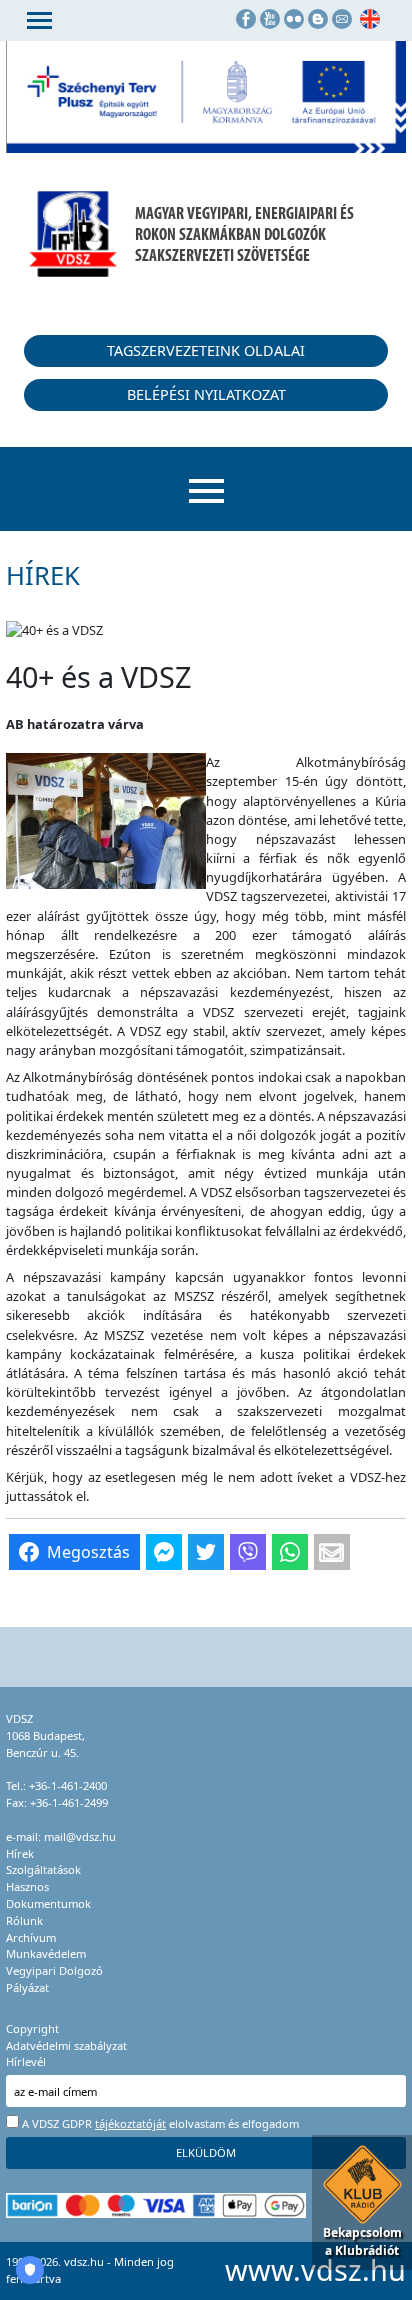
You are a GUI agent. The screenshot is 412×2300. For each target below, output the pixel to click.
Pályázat (27, 1987)
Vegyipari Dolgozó (54, 1970)
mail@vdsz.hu (80, 1836)
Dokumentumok (48, 1903)
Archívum (31, 1937)
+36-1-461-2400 (68, 1785)
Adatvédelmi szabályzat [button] (66, 2045)
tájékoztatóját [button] (130, 2123)
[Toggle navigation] (39, 20)
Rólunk (24, 1920)
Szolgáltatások (43, 1869)
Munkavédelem (46, 1953)
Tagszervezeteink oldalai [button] (206, 350)
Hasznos (27, 1886)
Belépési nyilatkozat (206, 394)
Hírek (20, 1853)
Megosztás (88, 1552)
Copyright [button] (32, 2028)
